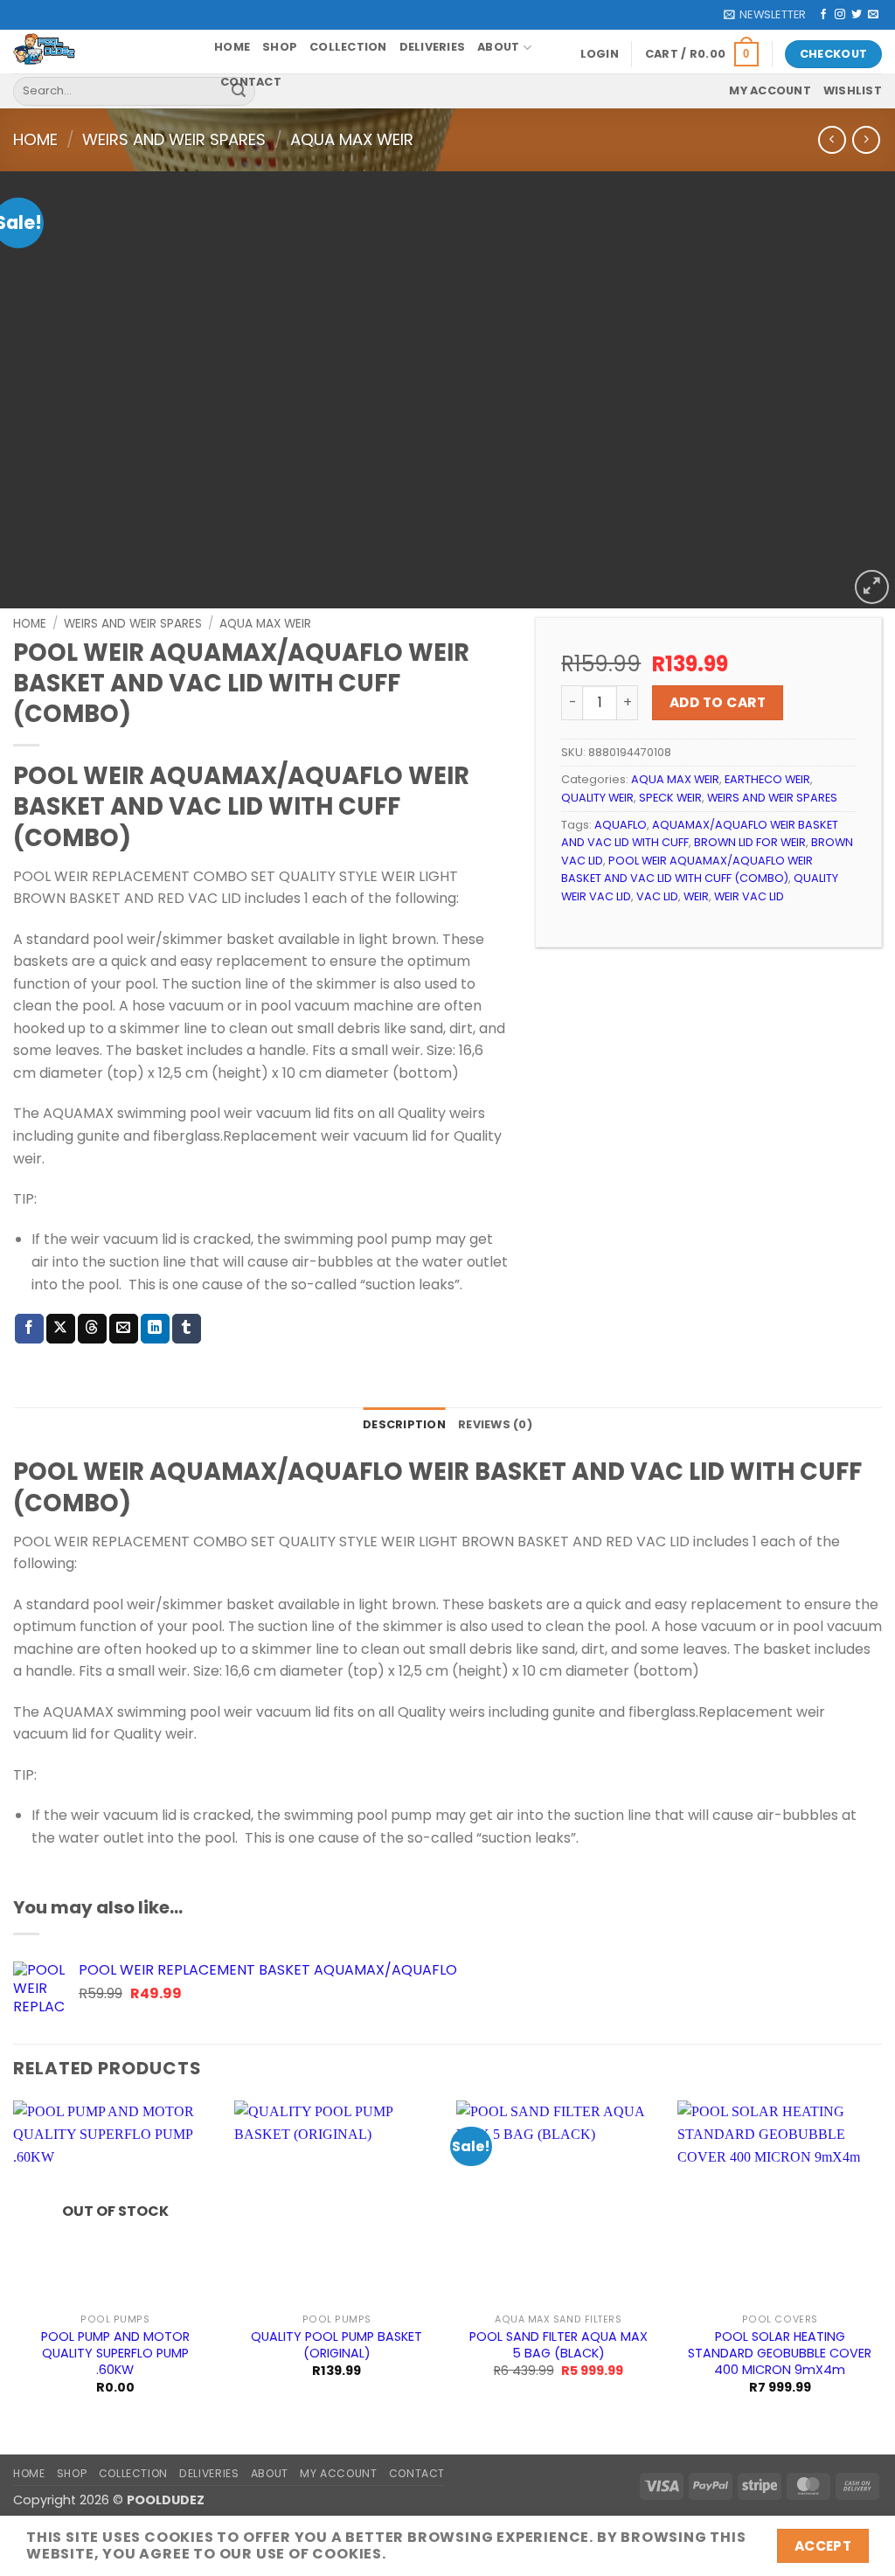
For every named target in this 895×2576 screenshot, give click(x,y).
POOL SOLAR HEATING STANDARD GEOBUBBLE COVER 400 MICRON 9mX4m (780, 2353)
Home (232, 47)
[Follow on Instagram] (840, 15)
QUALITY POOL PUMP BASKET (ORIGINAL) (336, 2345)
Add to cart (718, 702)
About (498, 47)
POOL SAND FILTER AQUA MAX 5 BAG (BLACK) (559, 2345)
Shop (280, 47)
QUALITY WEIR (597, 798)
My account (770, 90)
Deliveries (433, 47)
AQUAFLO (621, 825)
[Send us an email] (873, 15)
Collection (348, 47)
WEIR (696, 896)
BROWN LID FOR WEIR (750, 842)
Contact (251, 82)
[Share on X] (61, 1329)
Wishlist (853, 90)
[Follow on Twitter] (857, 15)
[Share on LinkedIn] (155, 1329)
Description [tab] (404, 1424)
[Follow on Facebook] (823, 15)
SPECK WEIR (670, 798)
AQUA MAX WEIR (352, 139)
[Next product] (832, 139)
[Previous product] (866, 139)
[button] (765, 15)
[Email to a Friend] (124, 1329)
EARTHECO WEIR (767, 779)
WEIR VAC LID (749, 896)
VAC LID (657, 896)
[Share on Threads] (92, 1329)
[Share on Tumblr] (187, 1329)
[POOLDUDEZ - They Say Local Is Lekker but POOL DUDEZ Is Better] (101, 52)
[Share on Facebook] (29, 1329)
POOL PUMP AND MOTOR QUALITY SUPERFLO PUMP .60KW (115, 2353)
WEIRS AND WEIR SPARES (174, 139)
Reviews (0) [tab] (495, 1424)
